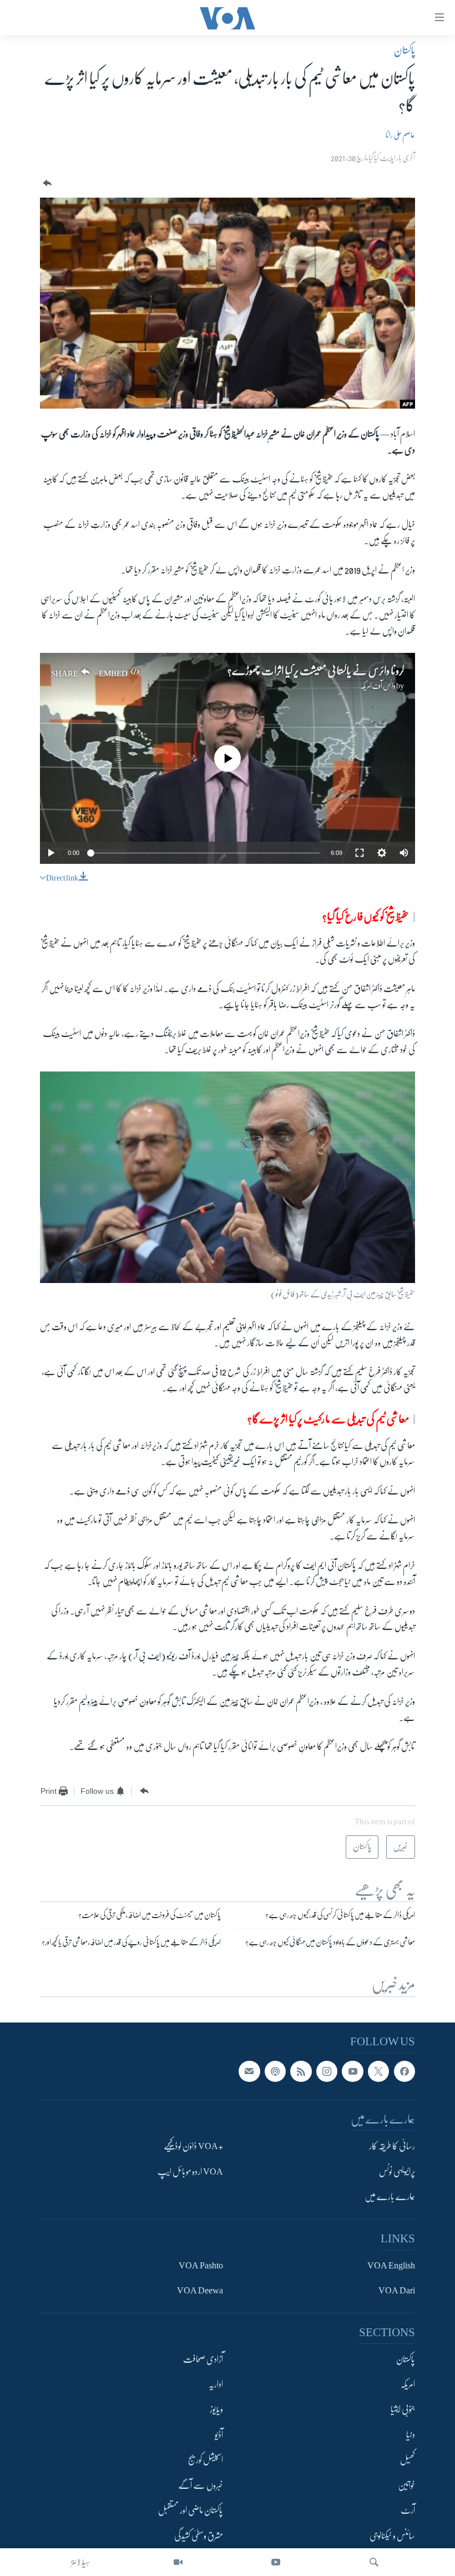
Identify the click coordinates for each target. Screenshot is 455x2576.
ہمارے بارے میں (390, 2197)
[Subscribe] (249, 2071)
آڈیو (219, 2435)
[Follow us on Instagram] (327, 2071)
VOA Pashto (201, 2265)
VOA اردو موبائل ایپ (190, 2172)
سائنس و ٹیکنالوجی (392, 2536)
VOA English (391, 2265)
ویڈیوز (216, 2409)
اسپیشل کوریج (206, 2460)
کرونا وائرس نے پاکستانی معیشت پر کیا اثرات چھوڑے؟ (316, 671)
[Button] (46, 183)
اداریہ (216, 2384)
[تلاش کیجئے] (374, 2562)
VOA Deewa (200, 2291)
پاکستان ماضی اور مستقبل (191, 2510)
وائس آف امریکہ (378, 686)
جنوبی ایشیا (403, 2409)
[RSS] (301, 2071)
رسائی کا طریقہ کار (392, 2146)
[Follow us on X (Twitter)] (378, 2071)
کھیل (408, 2460)
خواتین (406, 2486)
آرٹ (408, 2510)
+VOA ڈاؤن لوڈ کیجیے (193, 2146)
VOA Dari (397, 2291)
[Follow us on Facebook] (405, 2071)
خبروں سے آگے (201, 2486)
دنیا (411, 2435)
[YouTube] (276, 2562)
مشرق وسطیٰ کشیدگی (199, 2536)
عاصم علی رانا (400, 135)
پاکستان (405, 51)
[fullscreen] (360, 853)
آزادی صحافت (203, 2359)
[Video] (178, 2562)
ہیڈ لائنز (80, 2562)
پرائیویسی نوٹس (397, 2172)
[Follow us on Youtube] (352, 2071)
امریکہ (408, 2384)
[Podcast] (275, 2071)
